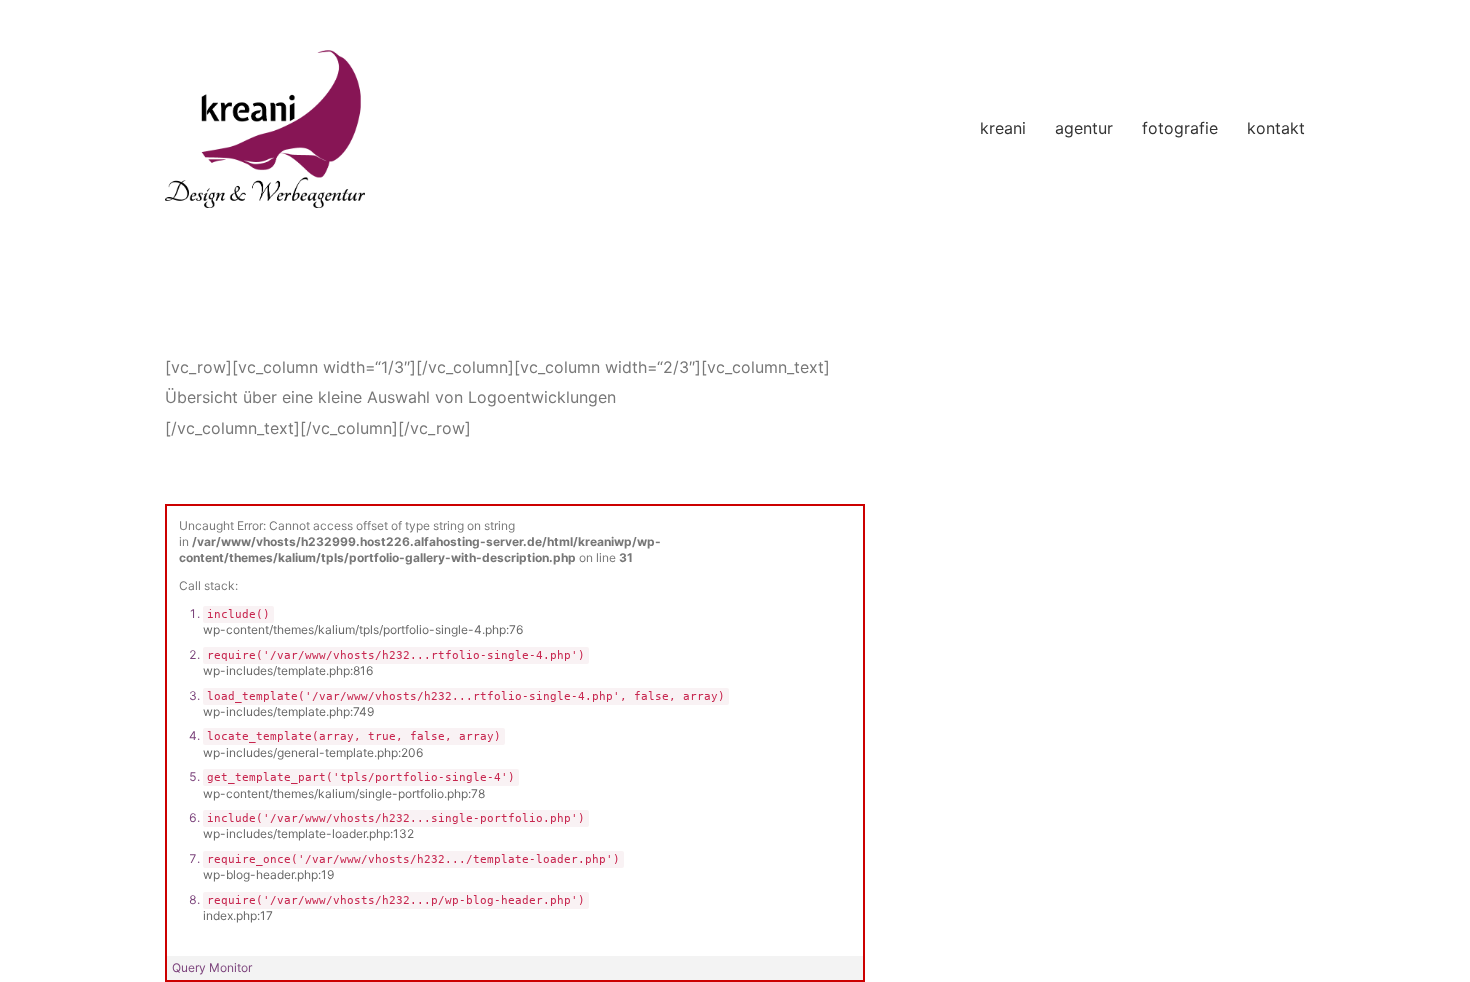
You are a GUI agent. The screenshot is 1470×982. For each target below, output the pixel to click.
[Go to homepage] (265, 129)
